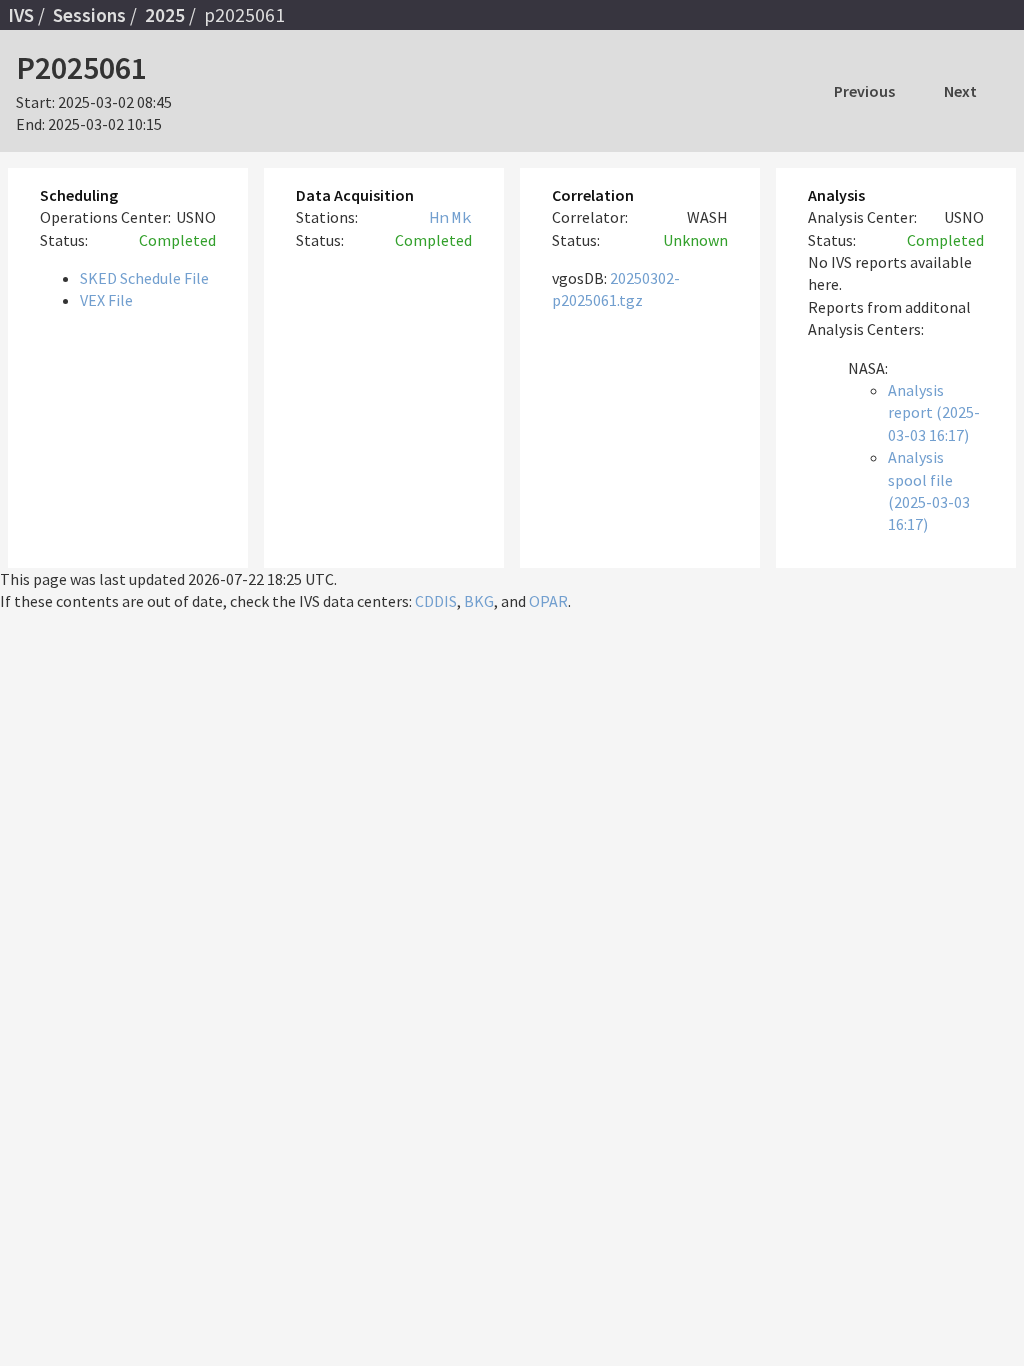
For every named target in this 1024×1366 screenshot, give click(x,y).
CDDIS (436, 601)
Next (960, 91)
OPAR (548, 601)
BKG (479, 601)
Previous (864, 91)
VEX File (106, 300)
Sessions (89, 15)
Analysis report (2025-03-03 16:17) (934, 412)
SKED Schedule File (144, 278)
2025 (165, 15)
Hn (439, 217)
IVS (21, 15)
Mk (462, 217)
